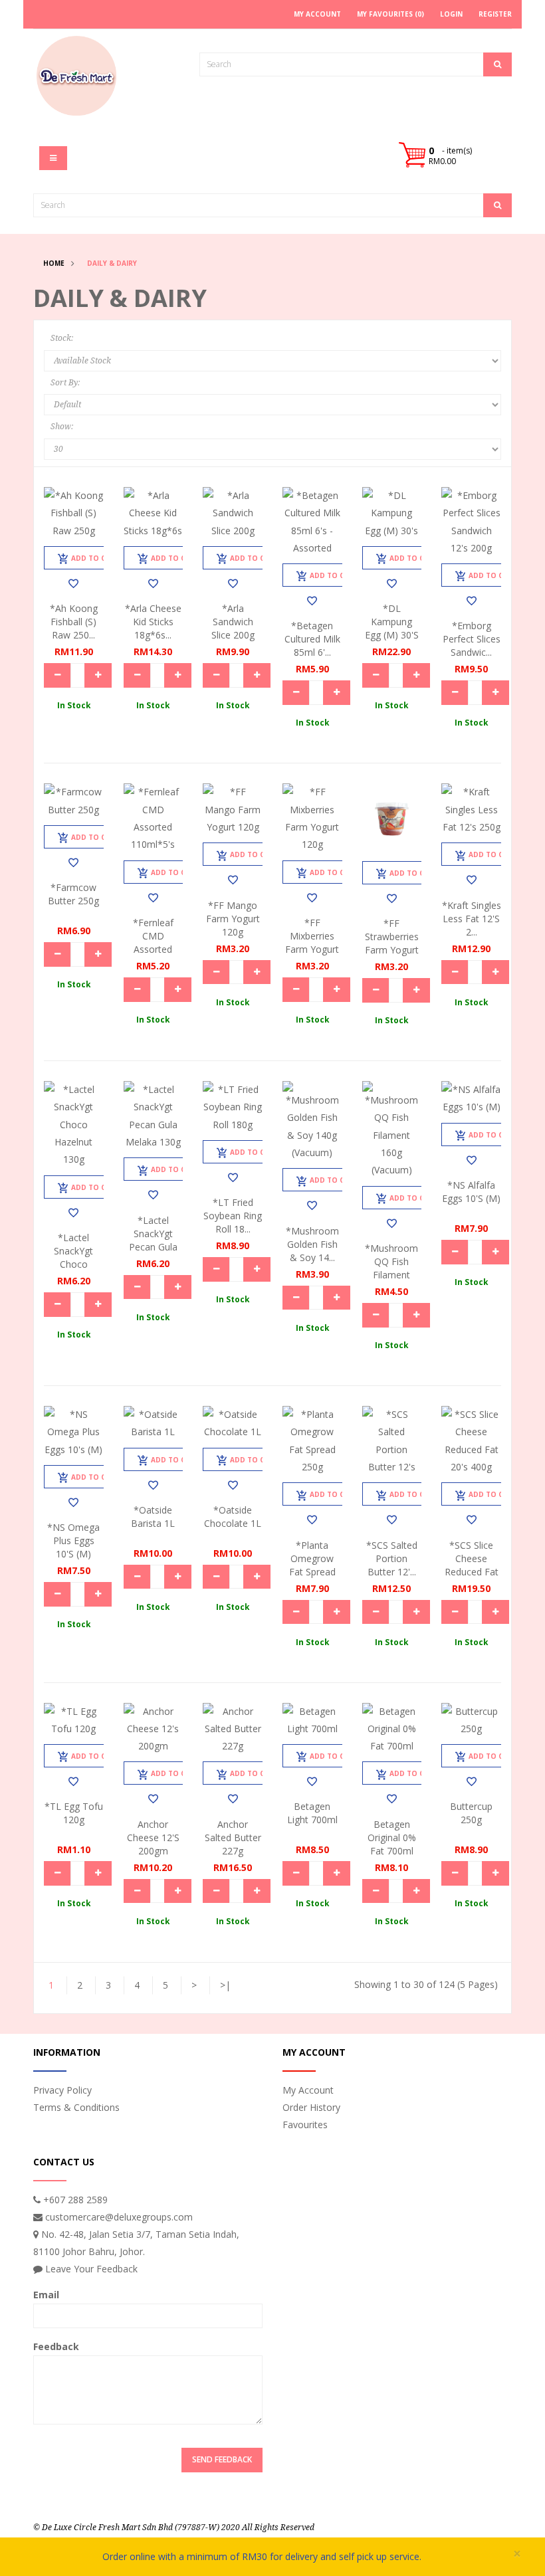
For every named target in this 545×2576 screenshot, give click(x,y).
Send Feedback (222, 2459)
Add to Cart (95, 558)
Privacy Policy (62, 2090)
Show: (62, 427)
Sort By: (65, 383)
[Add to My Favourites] (73, 583)
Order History (311, 2107)
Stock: (62, 338)
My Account (308, 2090)
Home (54, 263)
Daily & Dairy (112, 263)
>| (225, 1985)
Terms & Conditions (76, 2107)
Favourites (305, 2125)
